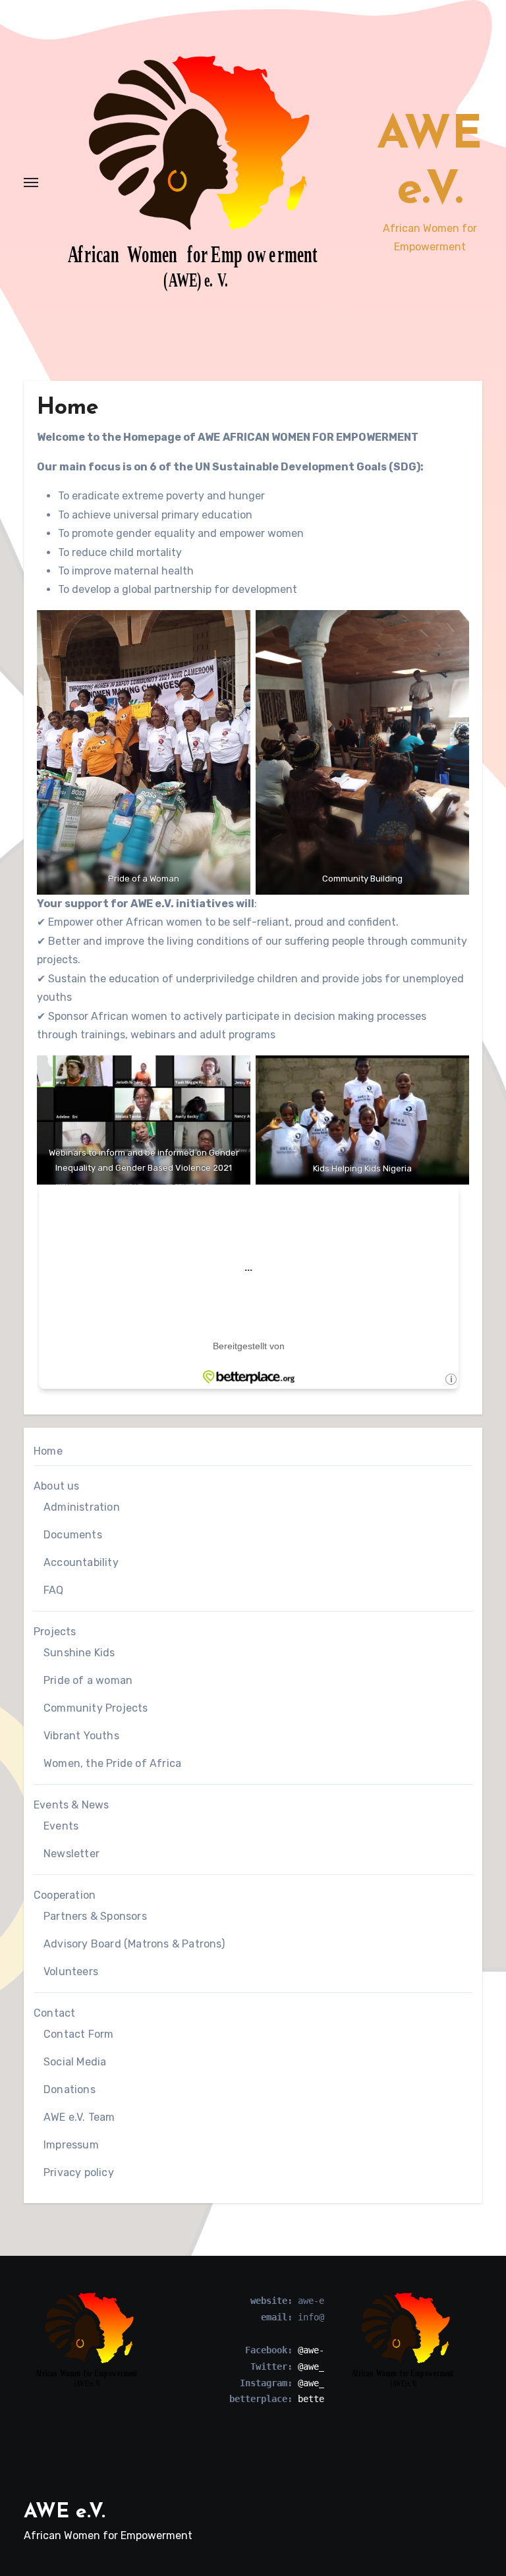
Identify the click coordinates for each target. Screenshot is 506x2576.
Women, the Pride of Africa (112, 1763)
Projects (55, 1632)
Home (48, 1451)
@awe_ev (316, 2366)
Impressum (71, 2145)
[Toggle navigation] (31, 182)
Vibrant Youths (81, 1736)
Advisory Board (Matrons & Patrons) (134, 1944)
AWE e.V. (65, 2512)
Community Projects (96, 1708)
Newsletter (71, 1854)
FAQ (54, 1590)
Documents (73, 1535)
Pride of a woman (88, 1680)
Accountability (81, 1562)
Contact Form (78, 2034)
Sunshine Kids (79, 1653)
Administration (82, 1507)
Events (61, 1826)
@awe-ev (316, 2350)
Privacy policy (79, 2172)
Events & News (71, 1805)
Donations (70, 2089)
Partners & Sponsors (95, 1916)
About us (57, 1486)
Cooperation (65, 1895)
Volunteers (71, 1972)
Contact (54, 2013)
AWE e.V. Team (79, 2117)
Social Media (75, 2062)
